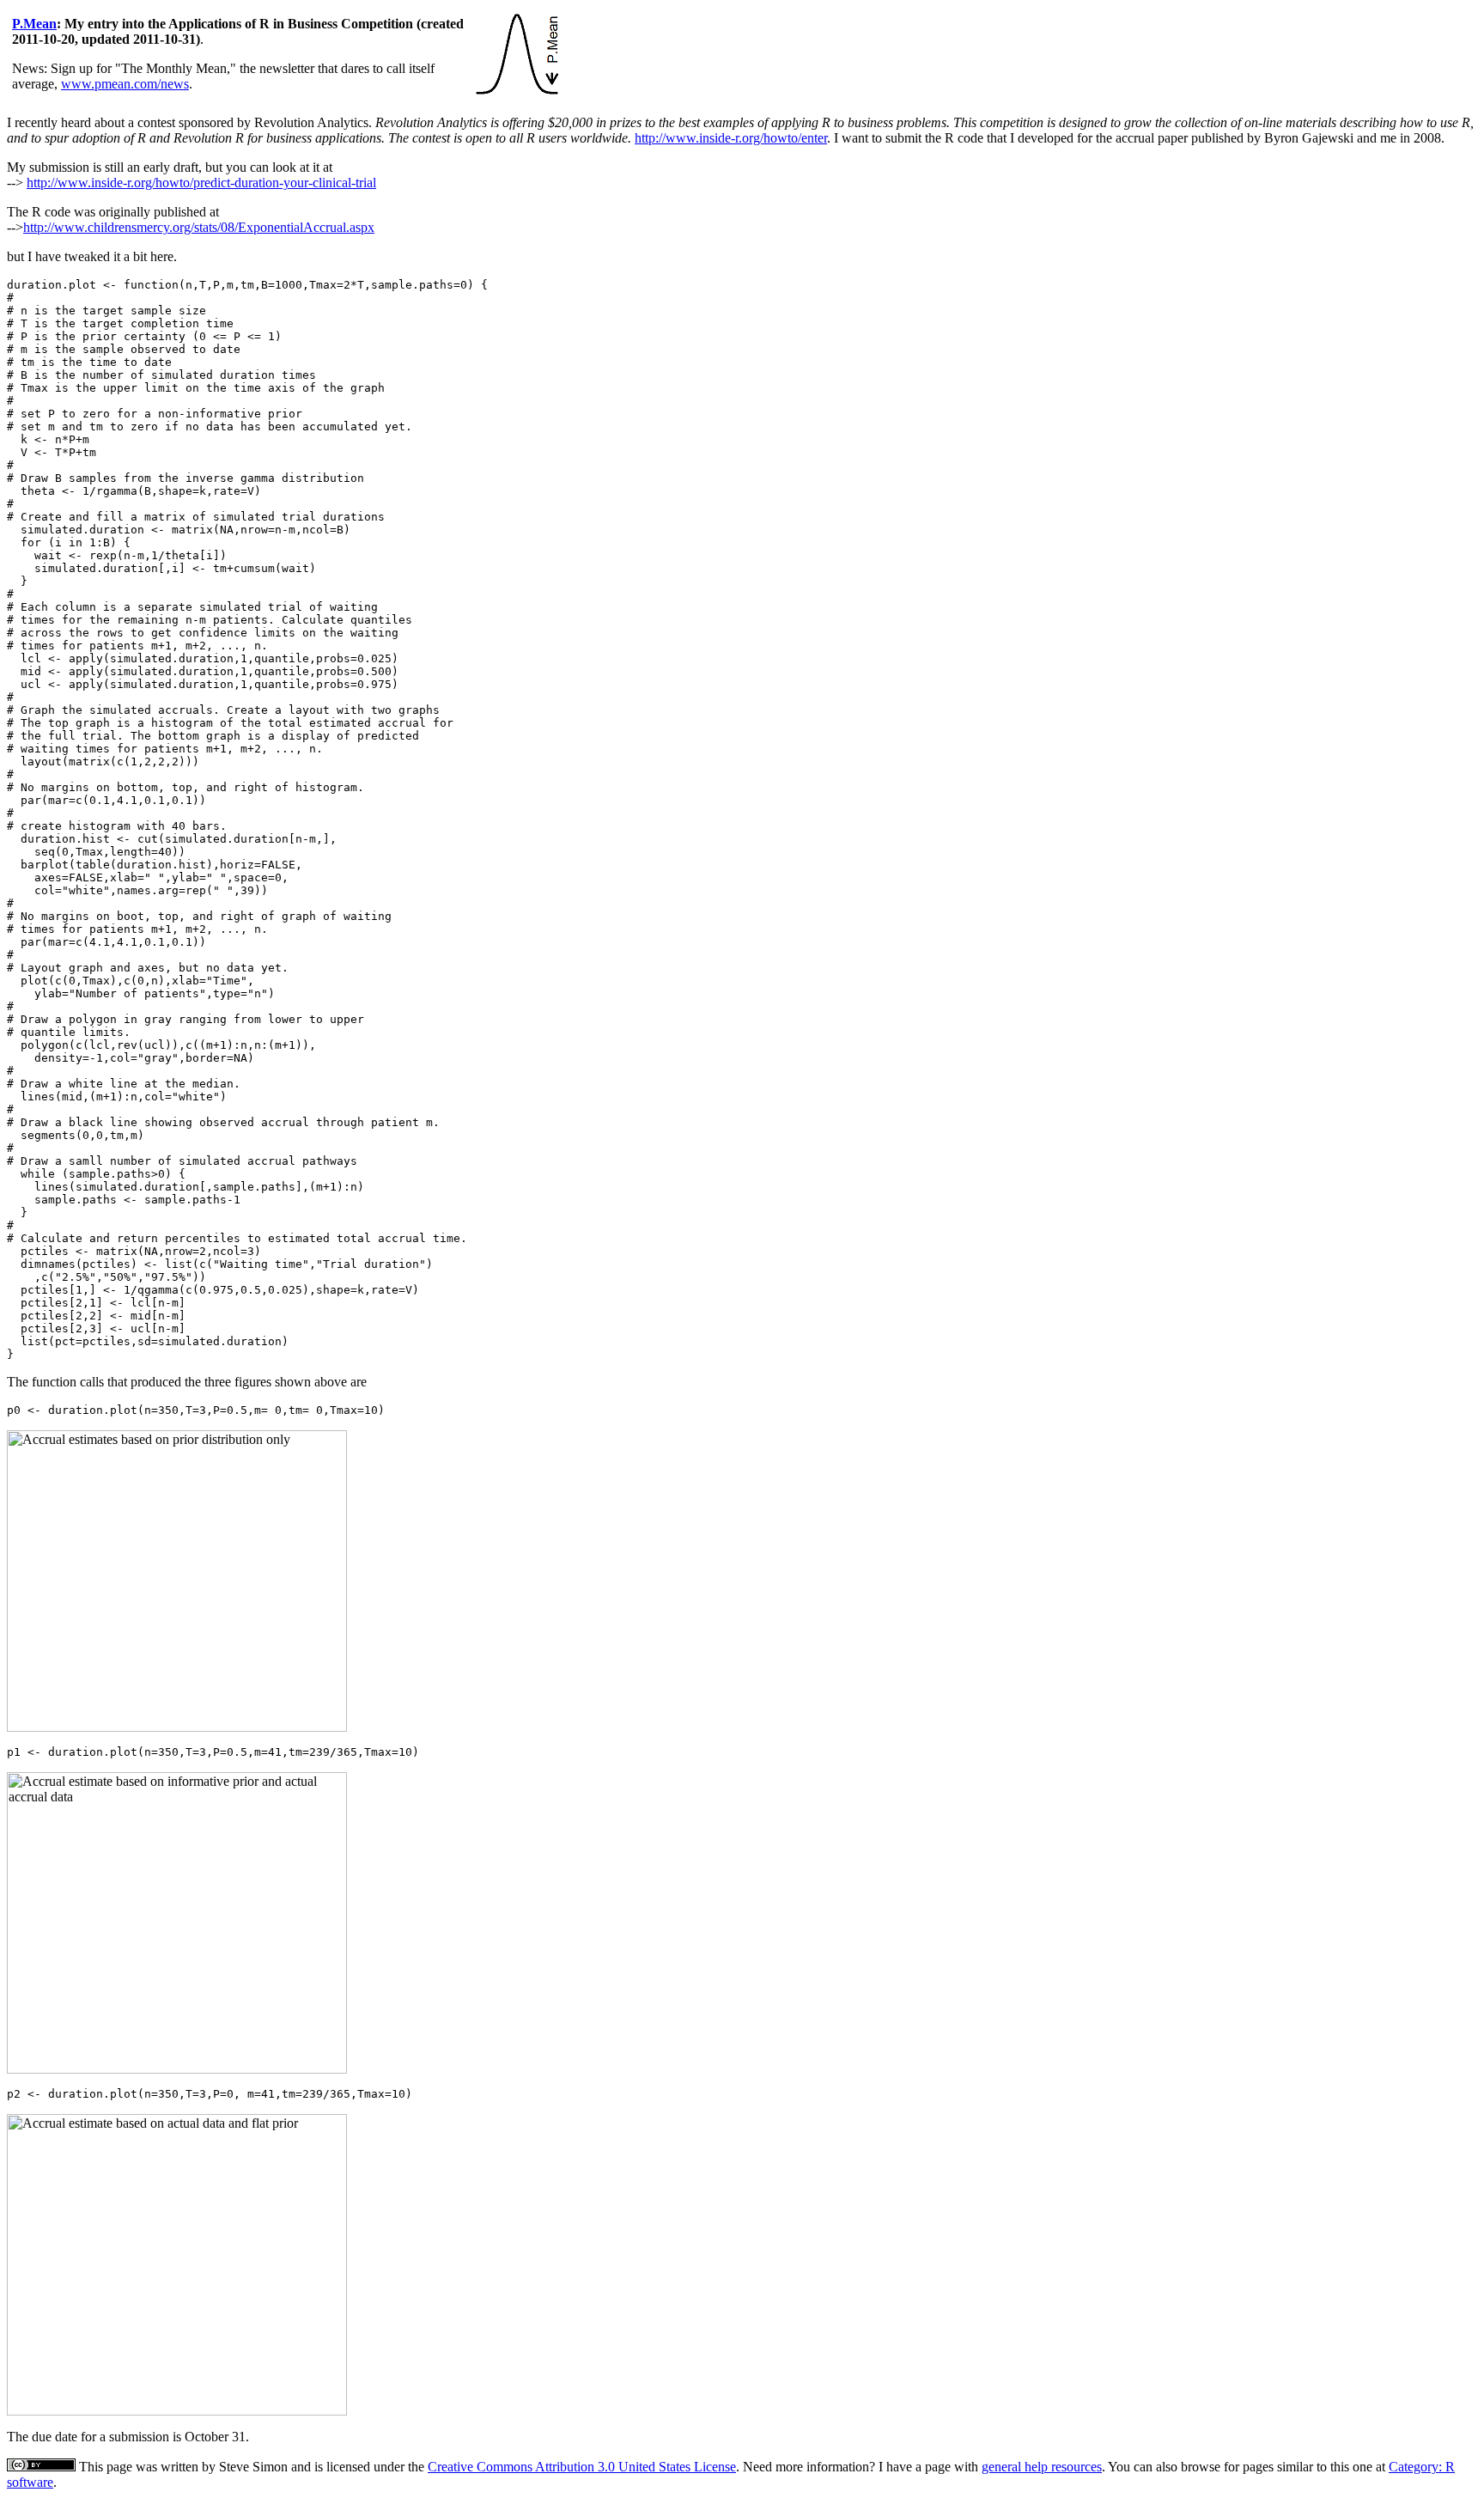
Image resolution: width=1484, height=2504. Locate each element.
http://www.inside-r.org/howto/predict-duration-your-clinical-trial (201, 183)
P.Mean (34, 24)
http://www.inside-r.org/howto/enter (731, 138)
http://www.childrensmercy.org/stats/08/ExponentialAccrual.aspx (199, 227)
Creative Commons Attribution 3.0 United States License (582, 2467)
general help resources (1042, 2467)
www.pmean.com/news (125, 84)
